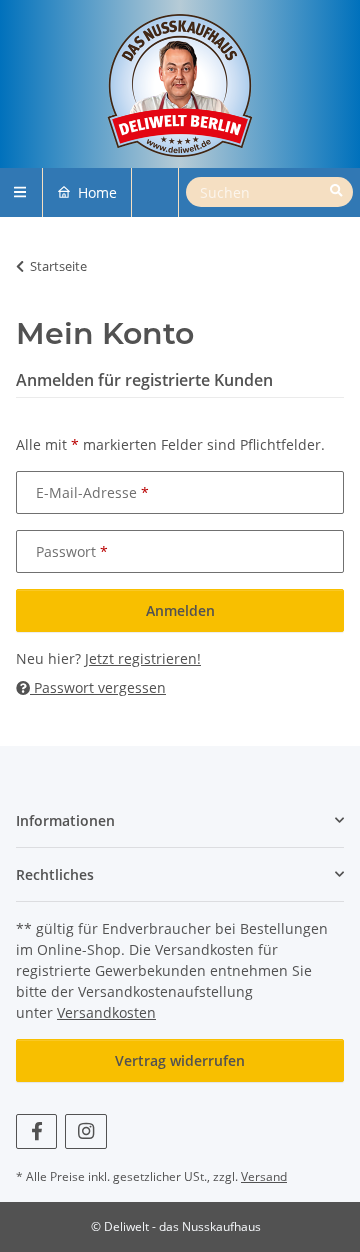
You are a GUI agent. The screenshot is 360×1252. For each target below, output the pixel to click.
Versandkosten (106, 1012)
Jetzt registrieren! (143, 658)
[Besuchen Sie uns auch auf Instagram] (85, 1131)
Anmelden (180, 610)
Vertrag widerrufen (180, 1060)
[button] (180, 820)
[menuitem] (87, 192)
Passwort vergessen (98, 687)
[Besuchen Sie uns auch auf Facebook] (36, 1131)
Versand (264, 1176)
